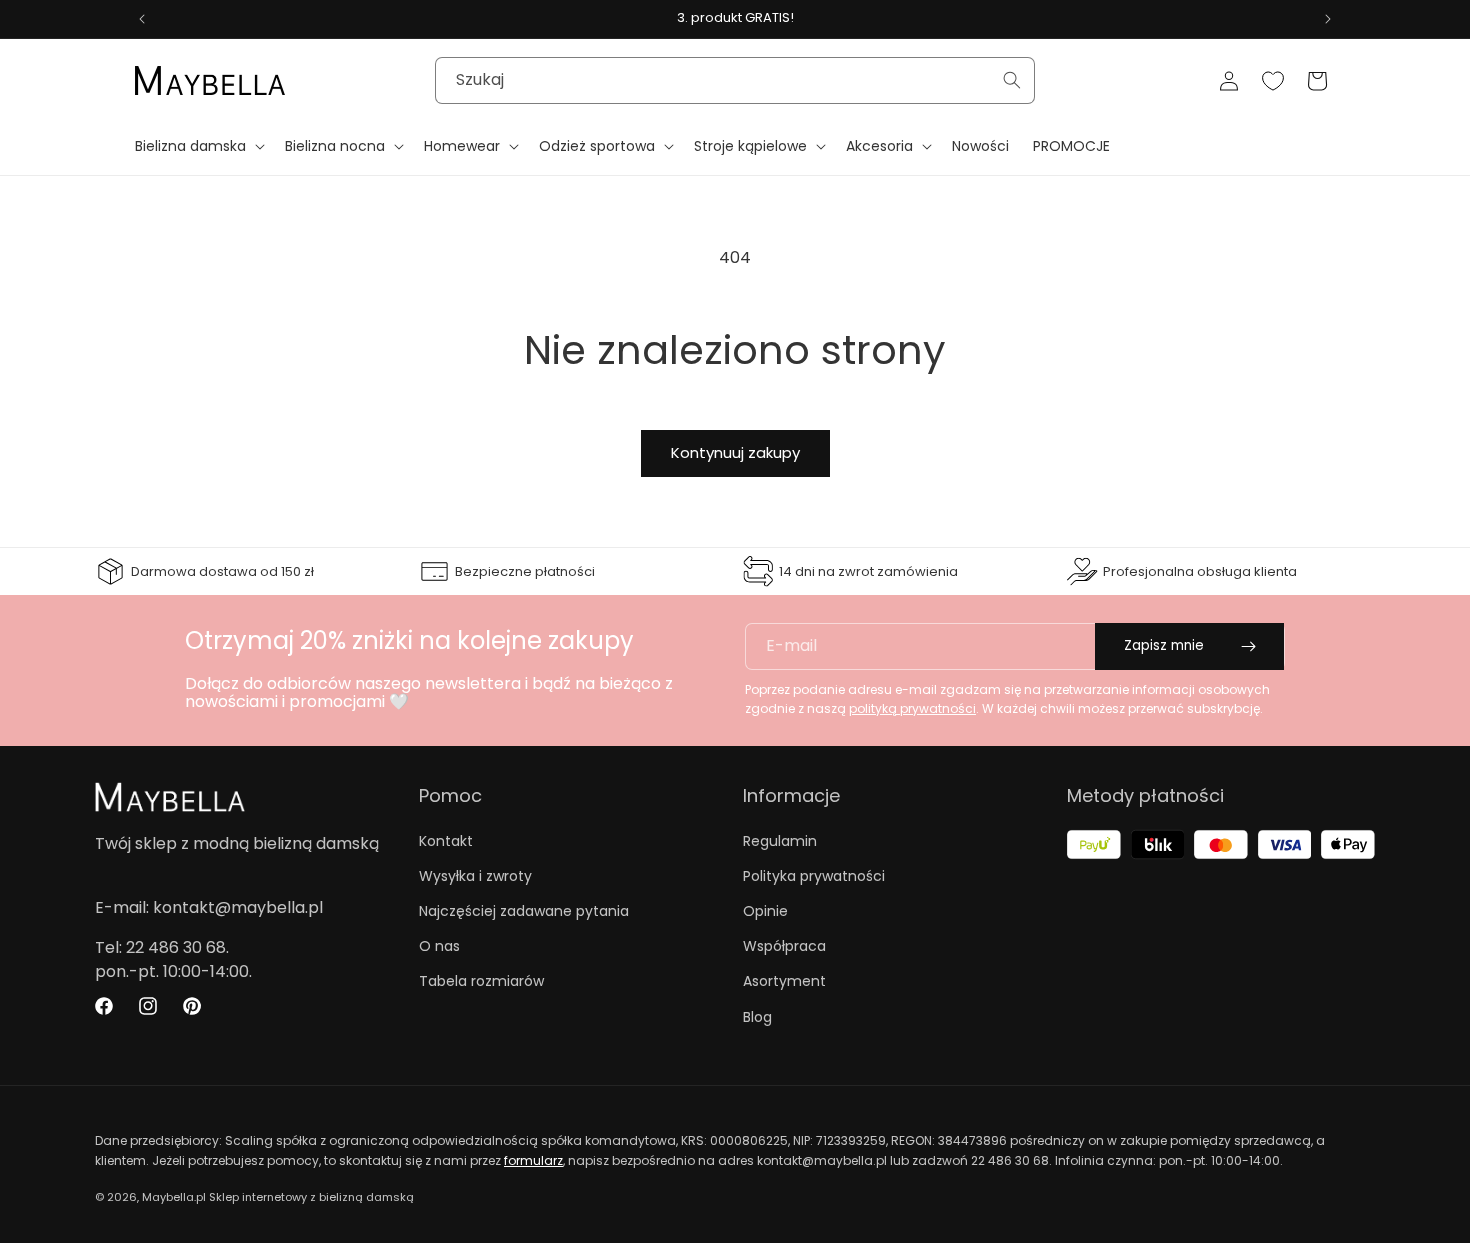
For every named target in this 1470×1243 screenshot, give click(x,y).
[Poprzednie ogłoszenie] (142, 19)
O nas (439, 946)
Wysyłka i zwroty (475, 876)
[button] (198, 146)
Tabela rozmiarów (481, 981)
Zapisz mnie (1164, 645)
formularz (533, 1160)
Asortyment (784, 981)
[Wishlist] (1273, 81)
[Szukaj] (1012, 80)
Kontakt (446, 841)
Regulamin (780, 841)
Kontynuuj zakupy (735, 452)
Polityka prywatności (814, 876)
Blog (757, 1017)
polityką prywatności (912, 708)
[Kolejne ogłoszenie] (1328, 19)
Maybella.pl (174, 1197)
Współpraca (784, 946)
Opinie (765, 911)
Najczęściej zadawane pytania (524, 911)
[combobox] (735, 80)
